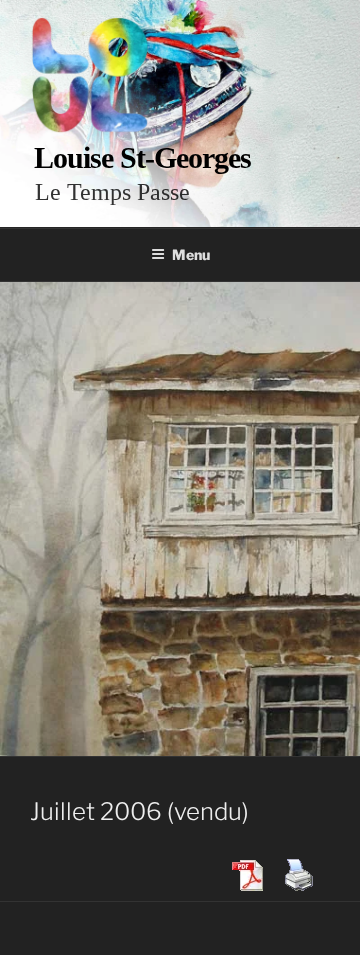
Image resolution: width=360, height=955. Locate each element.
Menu (191, 254)
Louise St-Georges (142, 157)
